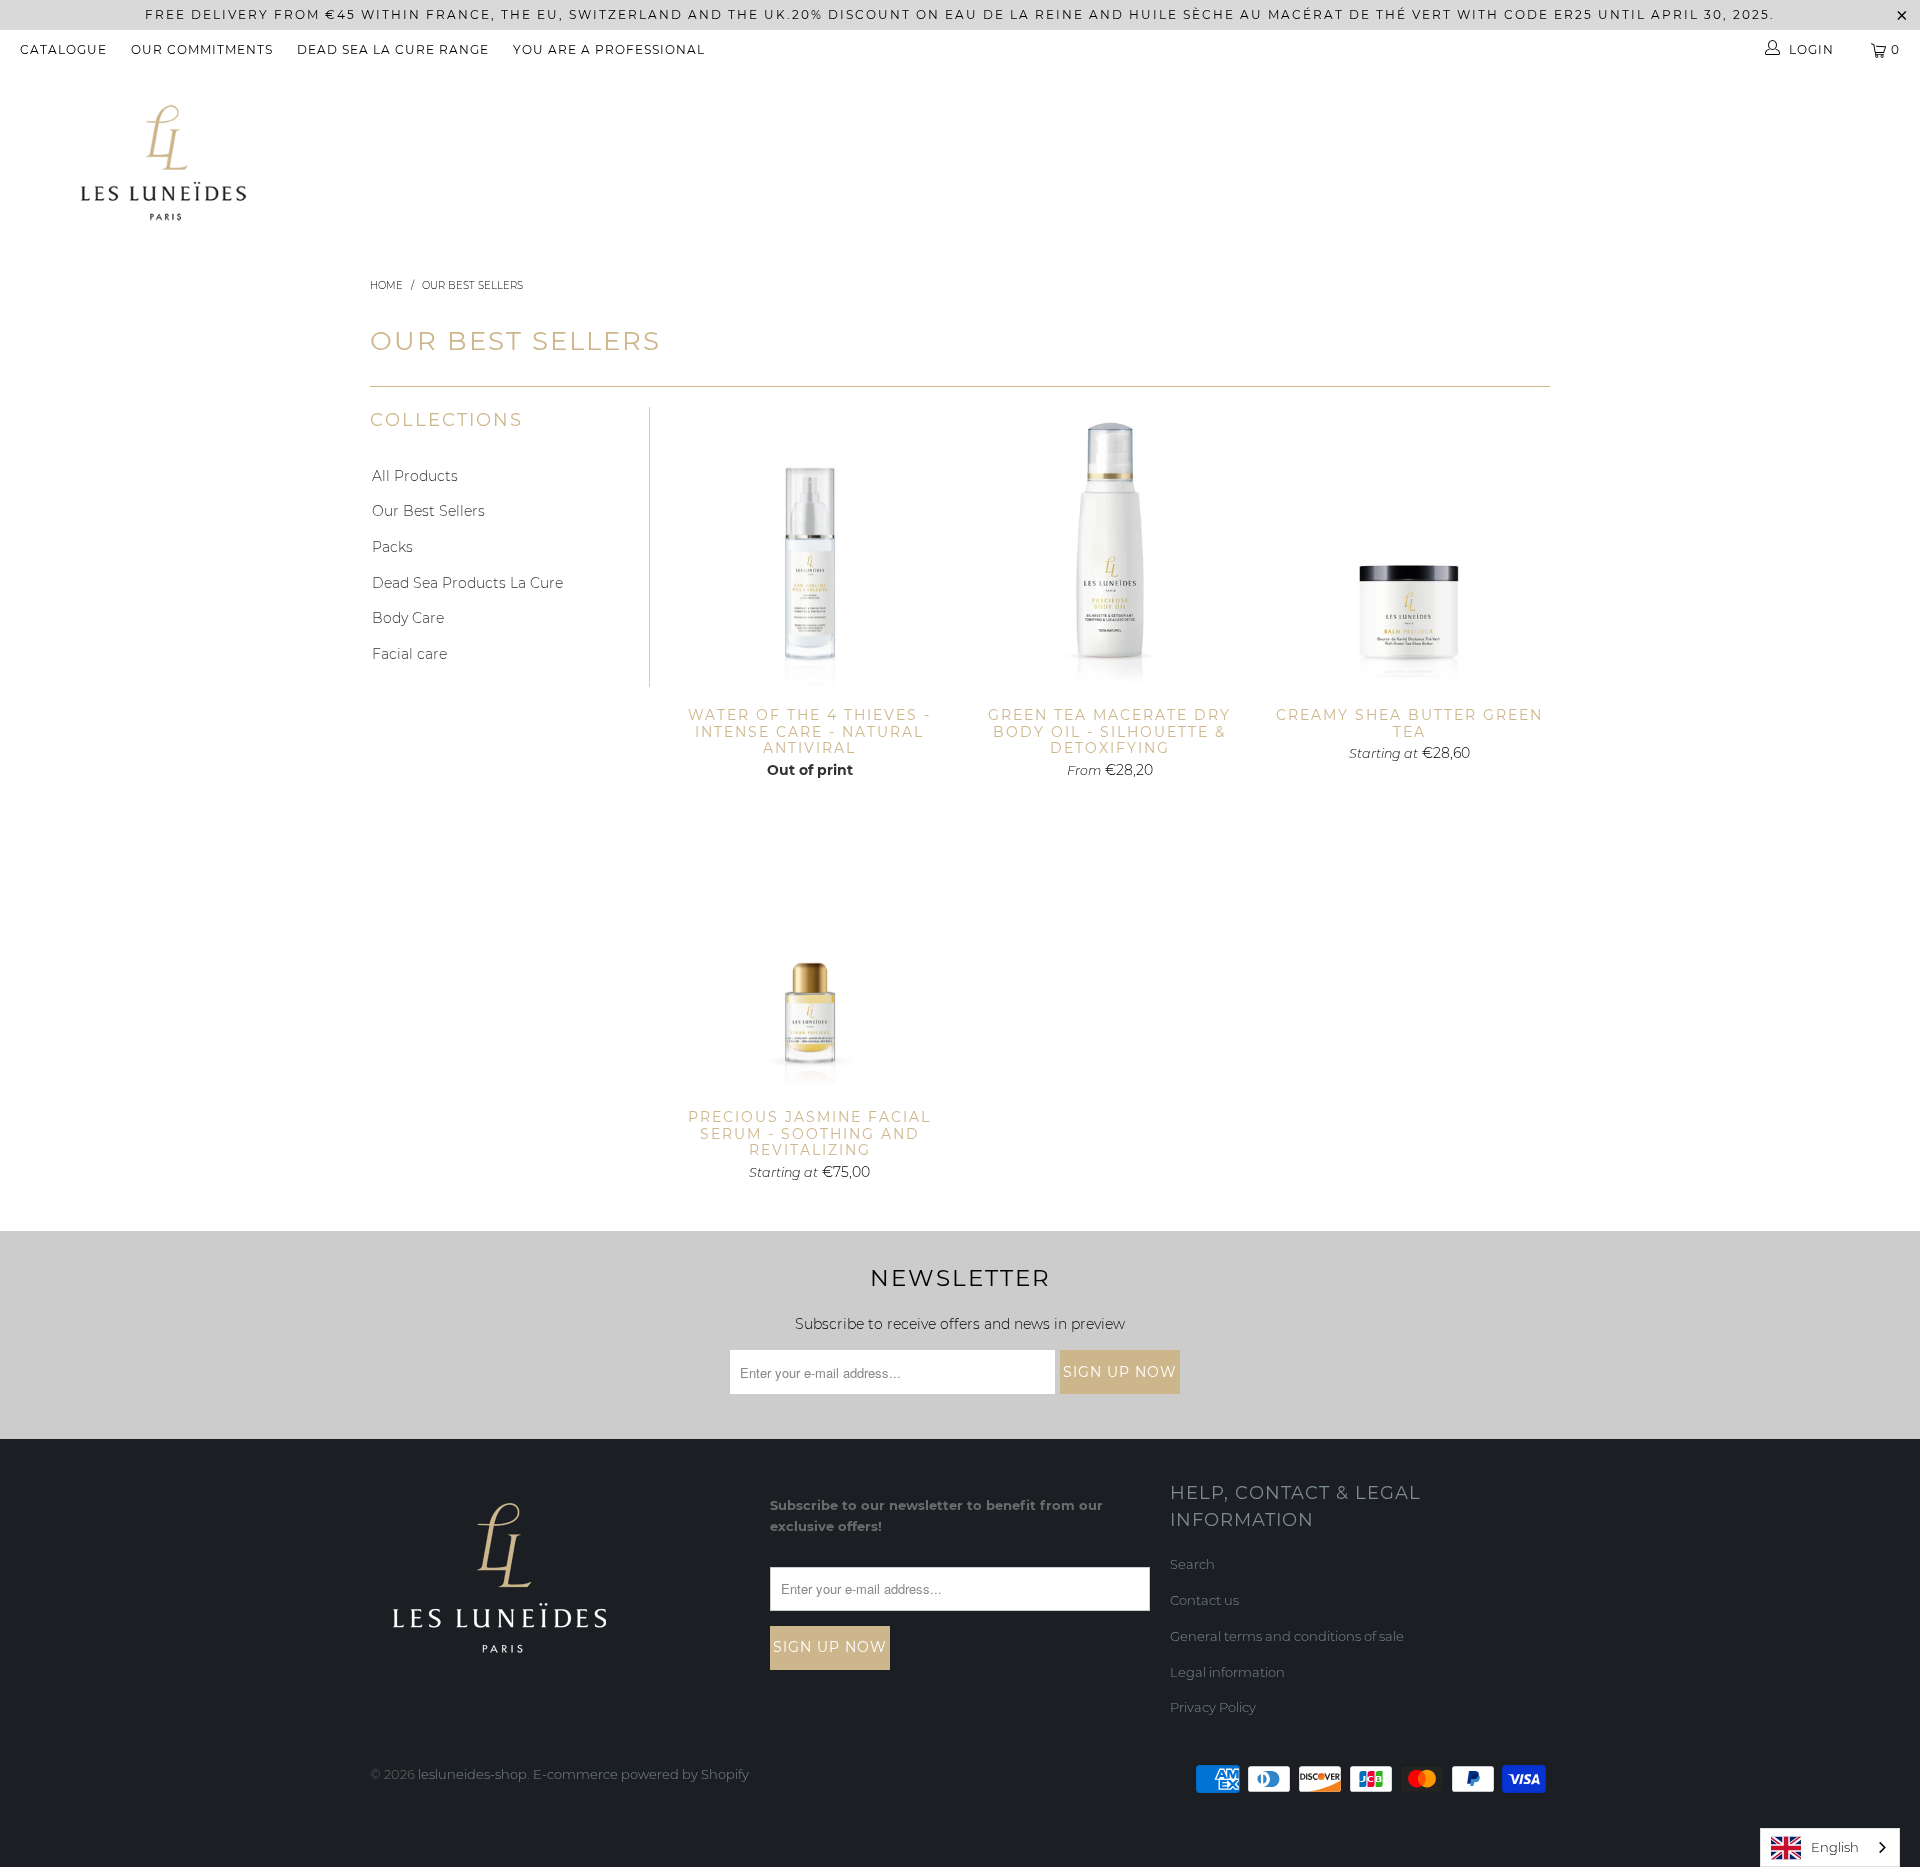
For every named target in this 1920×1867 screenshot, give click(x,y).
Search (1192, 1564)
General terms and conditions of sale (1287, 1636)
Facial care (409, 654)
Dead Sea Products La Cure (467, 583)
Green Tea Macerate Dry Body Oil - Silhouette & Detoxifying (1110, 547)
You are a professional (609, 49)
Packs (392, 547)
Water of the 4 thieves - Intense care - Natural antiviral (810, 547)
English (1835, 1847)
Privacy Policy (1213, 1707)
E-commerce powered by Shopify (641, 1774)
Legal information (1227, 1672)
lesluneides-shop (472, 1774)
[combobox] (1830, 1847)
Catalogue (63, 49)
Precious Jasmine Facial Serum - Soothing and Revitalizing (810, 949)
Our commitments (202, 49)
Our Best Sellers (428, 511)
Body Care (408, 618)
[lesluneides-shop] (163, 162)
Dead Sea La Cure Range (393, 49)
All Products (415, 476)
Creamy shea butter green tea (1410, 547)
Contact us (1204, 1600)
